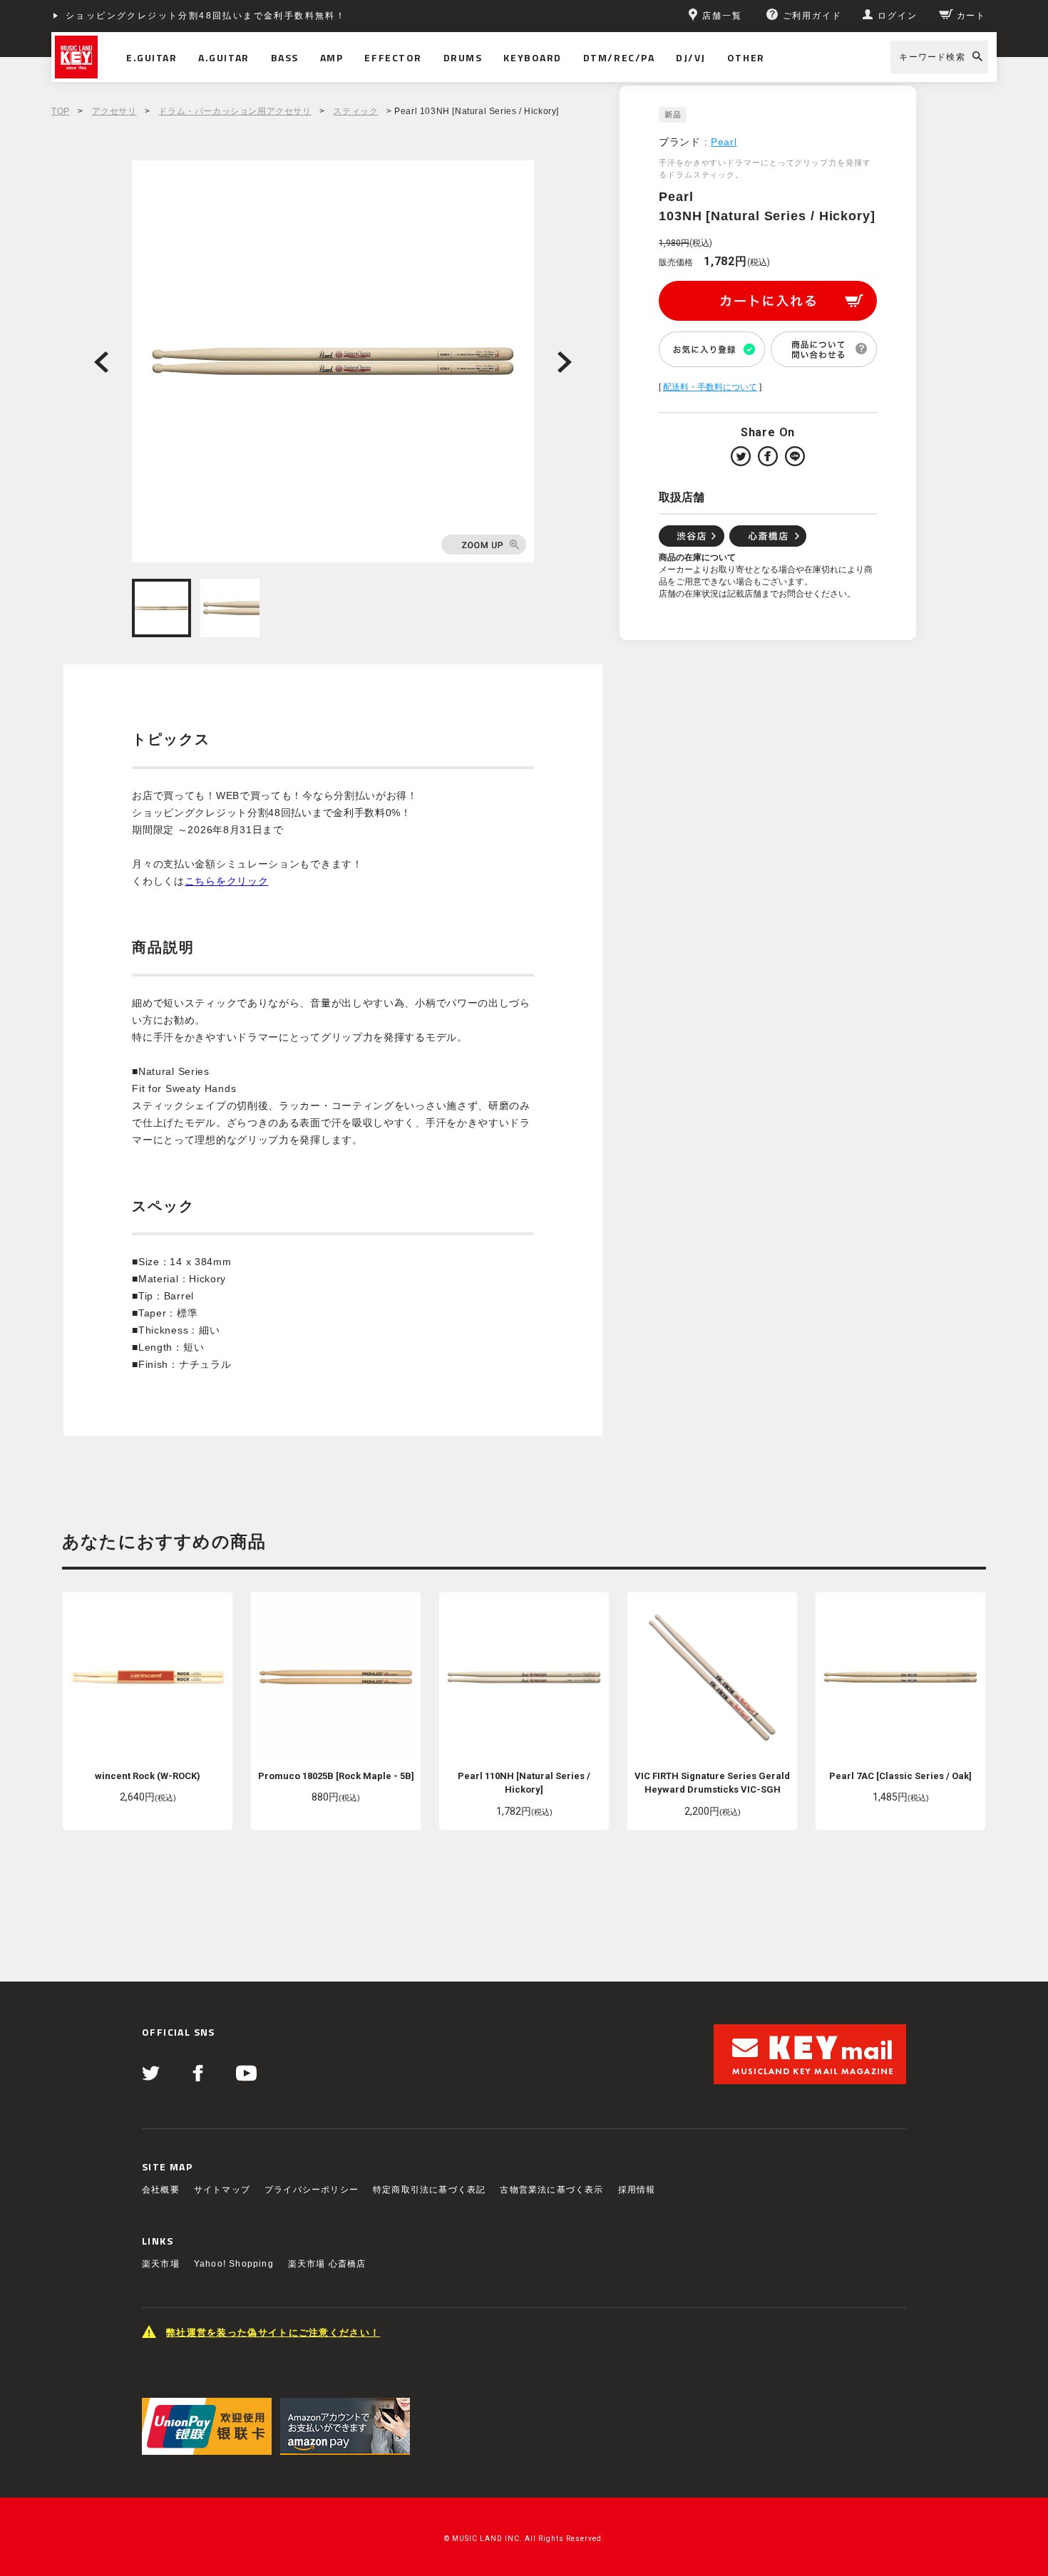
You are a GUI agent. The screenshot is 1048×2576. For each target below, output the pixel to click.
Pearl (724, 142)
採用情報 (637, 2190)
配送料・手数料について (710, 387)
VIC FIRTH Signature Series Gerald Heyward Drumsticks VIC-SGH (712, 1783)
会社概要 (161, 2190)
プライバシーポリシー (312, 2190)
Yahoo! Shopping (234, 2264)
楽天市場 (161, 2264)
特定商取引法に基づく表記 (429, 2190)
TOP (61, 111)
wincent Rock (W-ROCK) (148, 1776)
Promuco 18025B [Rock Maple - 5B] (336, 1776)
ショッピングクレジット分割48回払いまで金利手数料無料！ (206, 16)
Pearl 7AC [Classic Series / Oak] (900, 1776)
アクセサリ (114, 111)
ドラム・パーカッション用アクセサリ (235, 111)
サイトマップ (222, 2190)
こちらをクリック (227, 881)
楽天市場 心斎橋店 (327, 2264)
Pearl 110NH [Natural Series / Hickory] (524, 1783)
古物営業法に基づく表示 (551, 2190)
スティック (355, 111)
